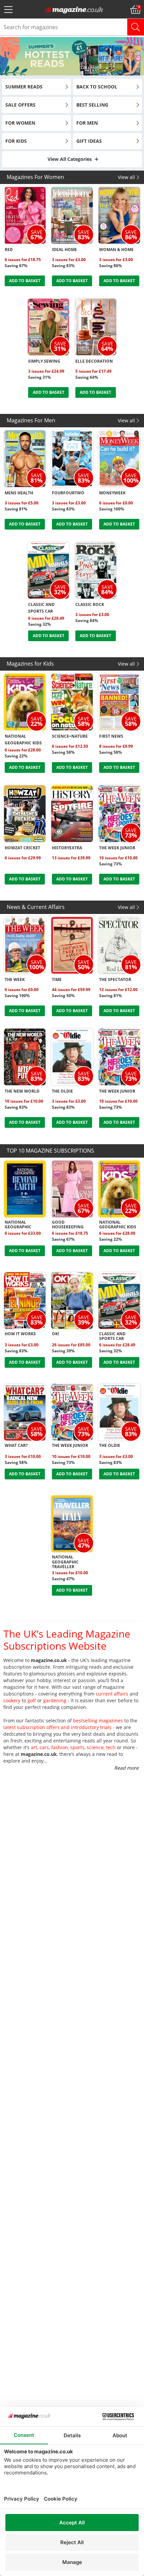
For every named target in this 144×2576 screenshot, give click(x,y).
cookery (12, 1700)
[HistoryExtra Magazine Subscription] (72, 814)
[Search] (136, 27)
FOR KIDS (16, 141)
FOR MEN (87, 123)
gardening (55, 1700)
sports (77, 1747)
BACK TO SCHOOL (97, 87)
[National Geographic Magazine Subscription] (25, 1189)
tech (111, 1747)
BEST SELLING (92, 105)
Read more (126, 1768)
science (95, 1747)
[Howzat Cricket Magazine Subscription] (25, 814)
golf (32, 1700)
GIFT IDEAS (89, 141)
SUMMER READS (24, 87)
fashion (60, 1747)
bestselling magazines (98, 1721)
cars (44, 1747)
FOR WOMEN (20, 123)
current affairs (112, 1694)
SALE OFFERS (20, 105)
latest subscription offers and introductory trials (57, 1727)
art (34, 1747)
